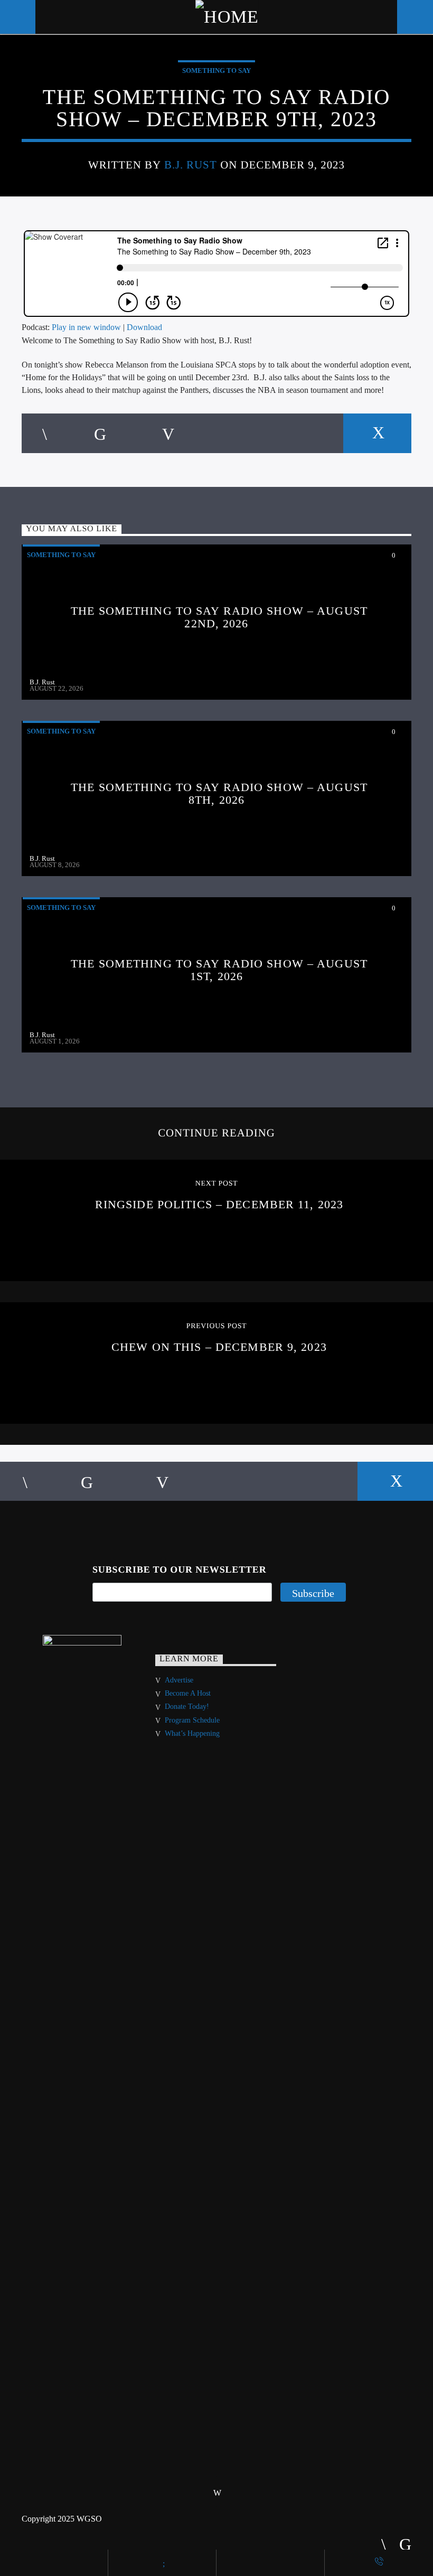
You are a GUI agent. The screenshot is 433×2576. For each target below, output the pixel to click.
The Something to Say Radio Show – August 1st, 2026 (219, 970)
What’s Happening (192, 1733)
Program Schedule (192, 1720)
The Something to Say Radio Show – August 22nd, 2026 (219, 617)
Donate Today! (187, 1707)
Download (144, 327)
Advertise (179, 1680)
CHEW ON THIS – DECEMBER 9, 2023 (219, 1347)
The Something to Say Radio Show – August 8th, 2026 (219, 793)
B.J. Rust (191, 164)
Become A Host (188, 1693)
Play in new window (86, 327)
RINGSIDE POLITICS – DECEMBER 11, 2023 (219, 1204)
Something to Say (216, 70)
